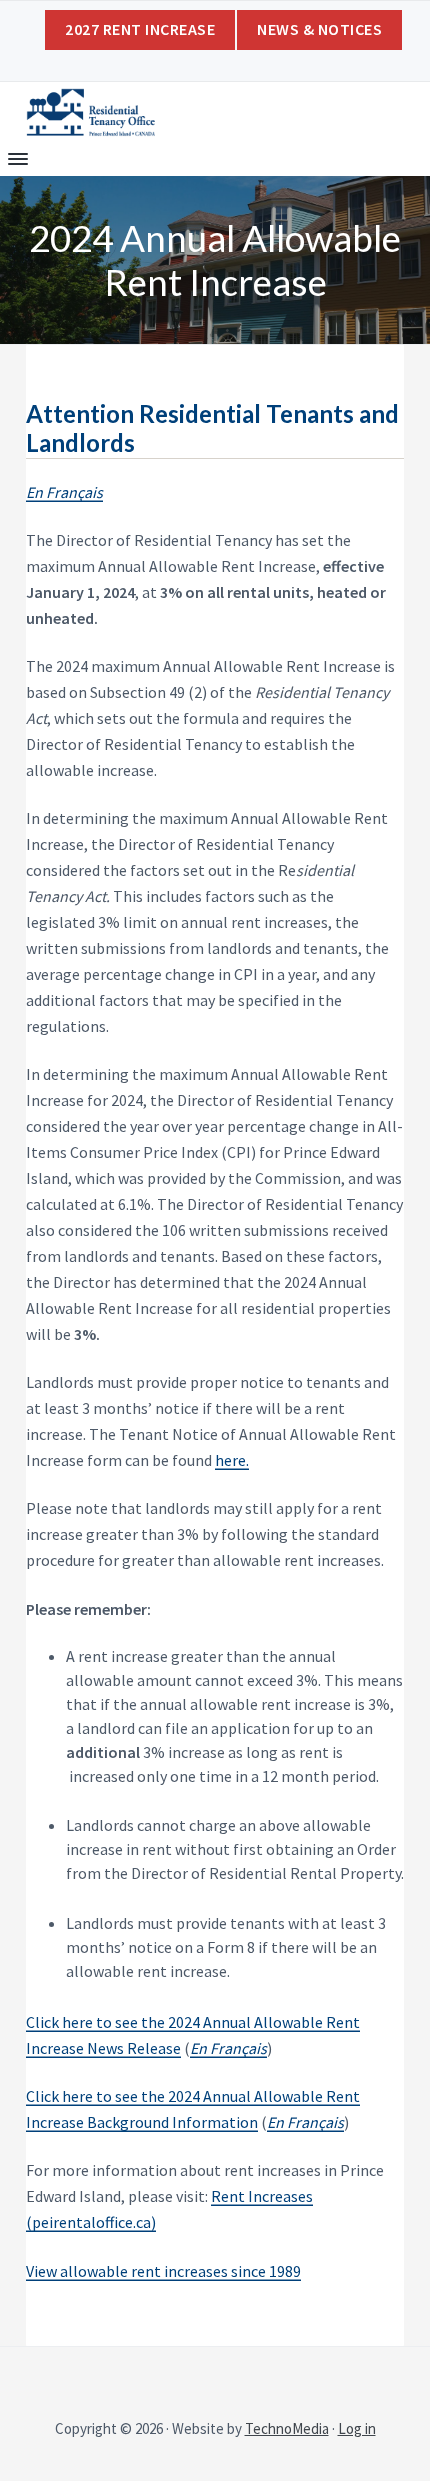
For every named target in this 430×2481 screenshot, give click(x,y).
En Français (228, 2048)
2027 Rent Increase (140, 29)
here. (232, 1460)
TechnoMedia (287, 2428)
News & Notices (319, 29)
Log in (357, 2428)
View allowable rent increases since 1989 (163, 2271)
